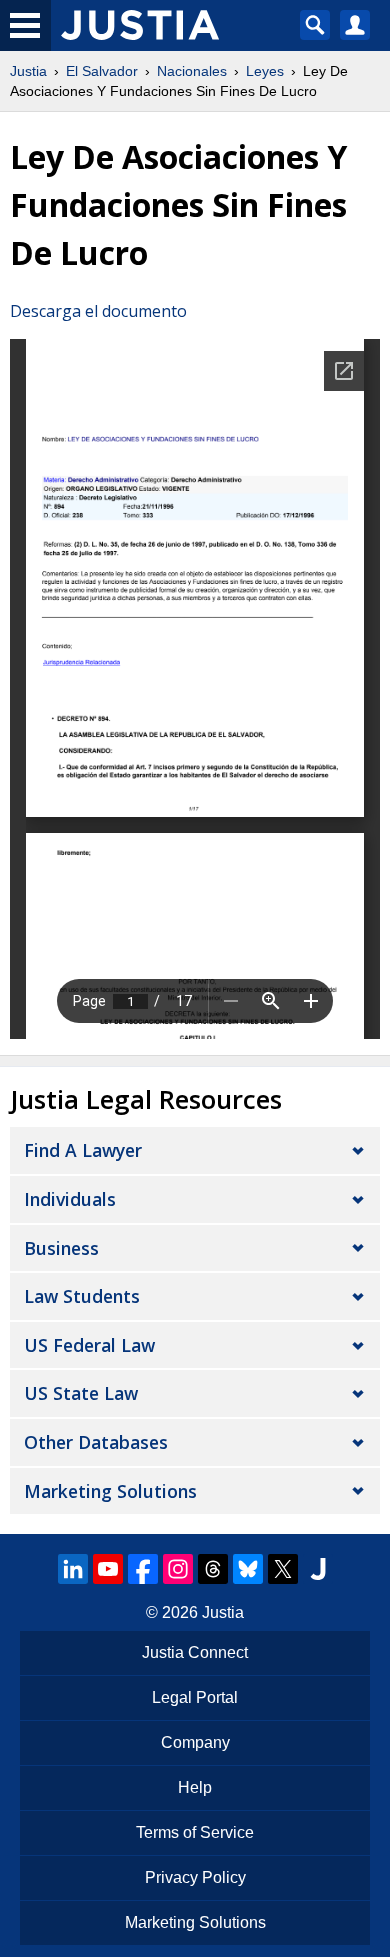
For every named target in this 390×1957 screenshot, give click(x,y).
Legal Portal (195, 1697)
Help (195, 1787)
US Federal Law (89, 1345)
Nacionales (192, 71)
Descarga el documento (98, 311)
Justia (28, 71)
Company (195, 1742)
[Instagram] (178, 1569)
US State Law (81, 1393)
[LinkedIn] (73, 1569)
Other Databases (96, 1442)
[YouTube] (108, 1569)
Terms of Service (195, 1832)
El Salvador (102, 71)
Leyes (265, 71)
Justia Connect (195, 1652)
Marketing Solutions (110, 1491)
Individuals (70, 1199)
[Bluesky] (248, 1569)
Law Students (82, 1296)
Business (61, 1248)
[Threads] (213, 1569)
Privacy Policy (195, 1877)
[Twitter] (283, 1569)
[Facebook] (143, 1569)
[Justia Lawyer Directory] (318, 1569)
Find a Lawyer (83, 1150)
